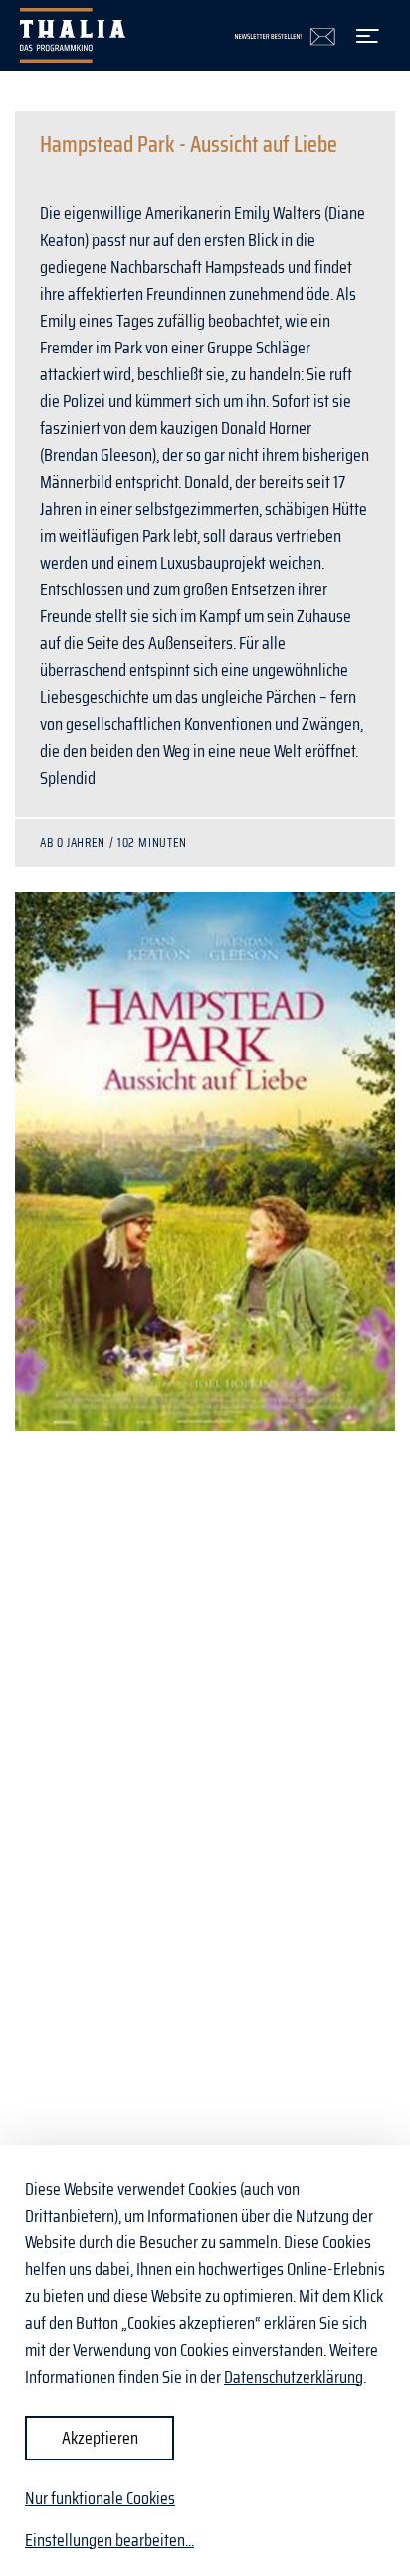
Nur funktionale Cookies (100, 2498)
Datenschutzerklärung (294, 2377)
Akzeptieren (100, 2438)
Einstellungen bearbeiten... (109, 2541)
